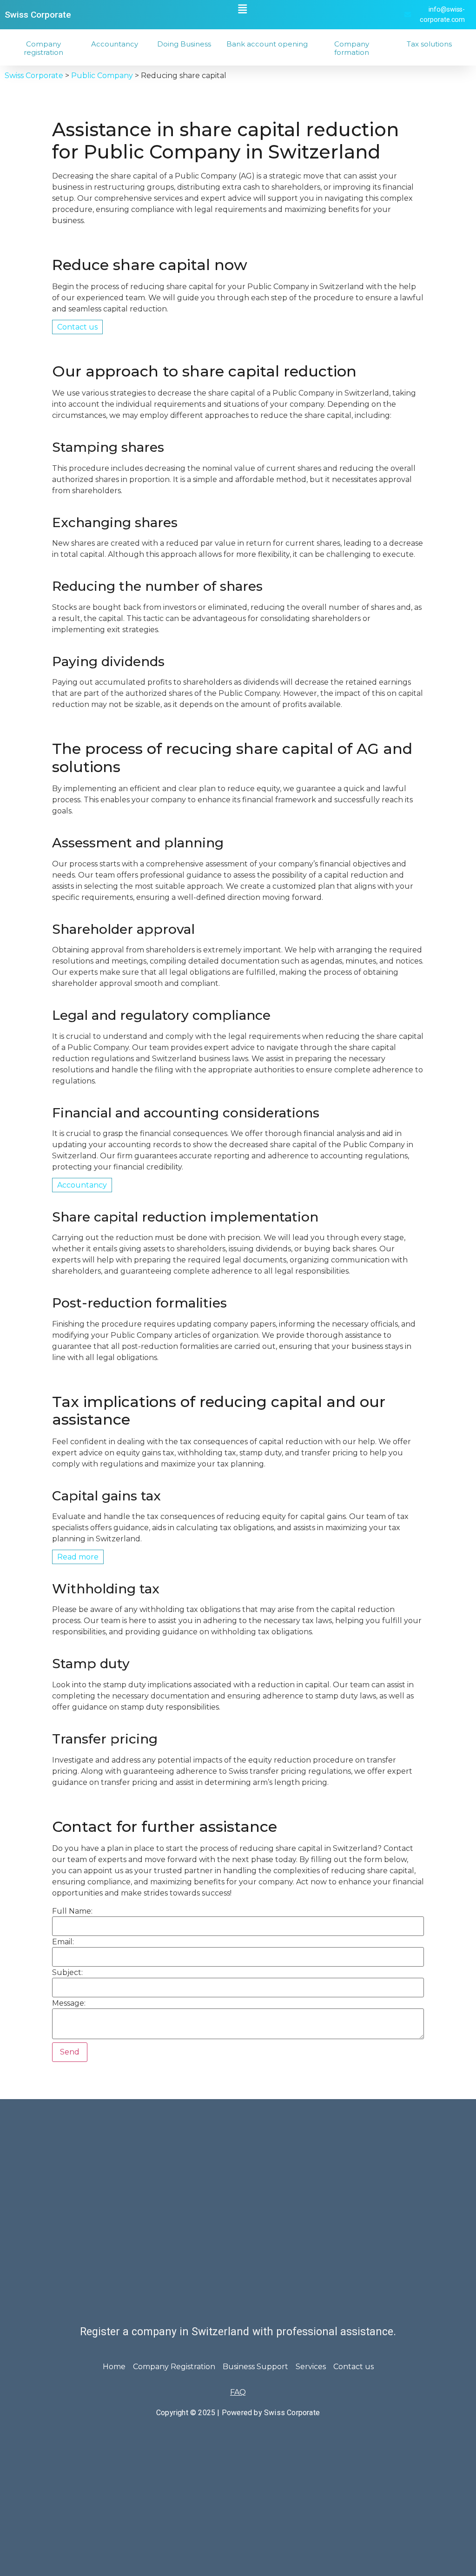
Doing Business (184, 44)
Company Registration (174, 2367)
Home (114, 2367)
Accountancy (115, 44)
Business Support (255, 2367)
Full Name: (72, 1911)
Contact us (77, 327)
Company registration (43, 48)
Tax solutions (429, 44)
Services (311, 2367)
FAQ (238, 2392)
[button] (243, 9)
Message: (69, 2003)
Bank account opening (267, 44)
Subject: (67, 1973)
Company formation (352, 48)
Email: (63, 1942)
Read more (78, 1557)
